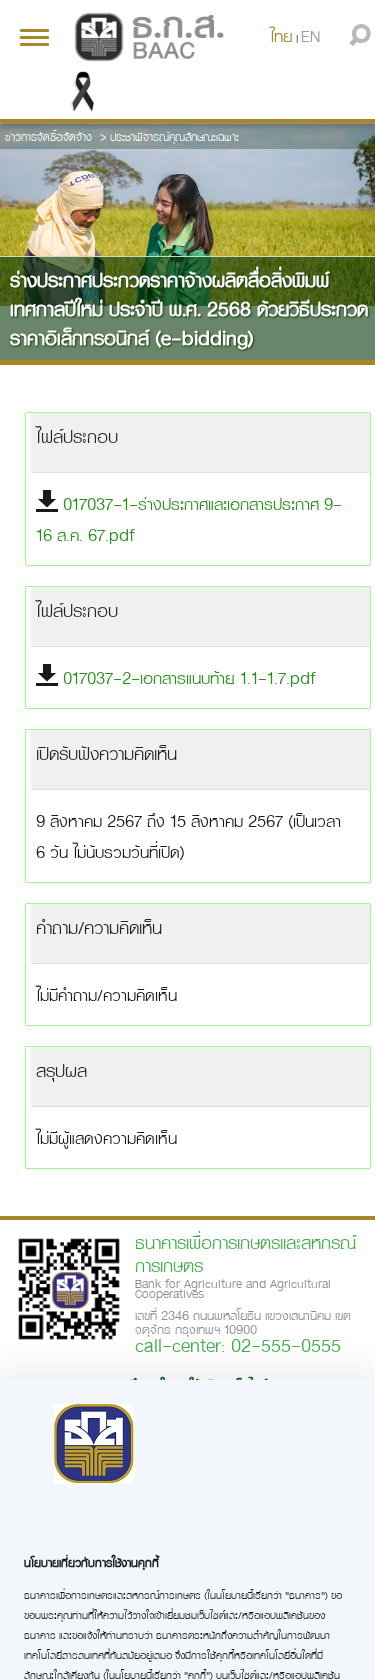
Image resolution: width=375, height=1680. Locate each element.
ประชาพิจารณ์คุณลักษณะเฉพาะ (174, 136)
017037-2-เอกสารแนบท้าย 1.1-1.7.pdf (189, 677)
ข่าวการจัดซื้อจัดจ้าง (48, 136)
